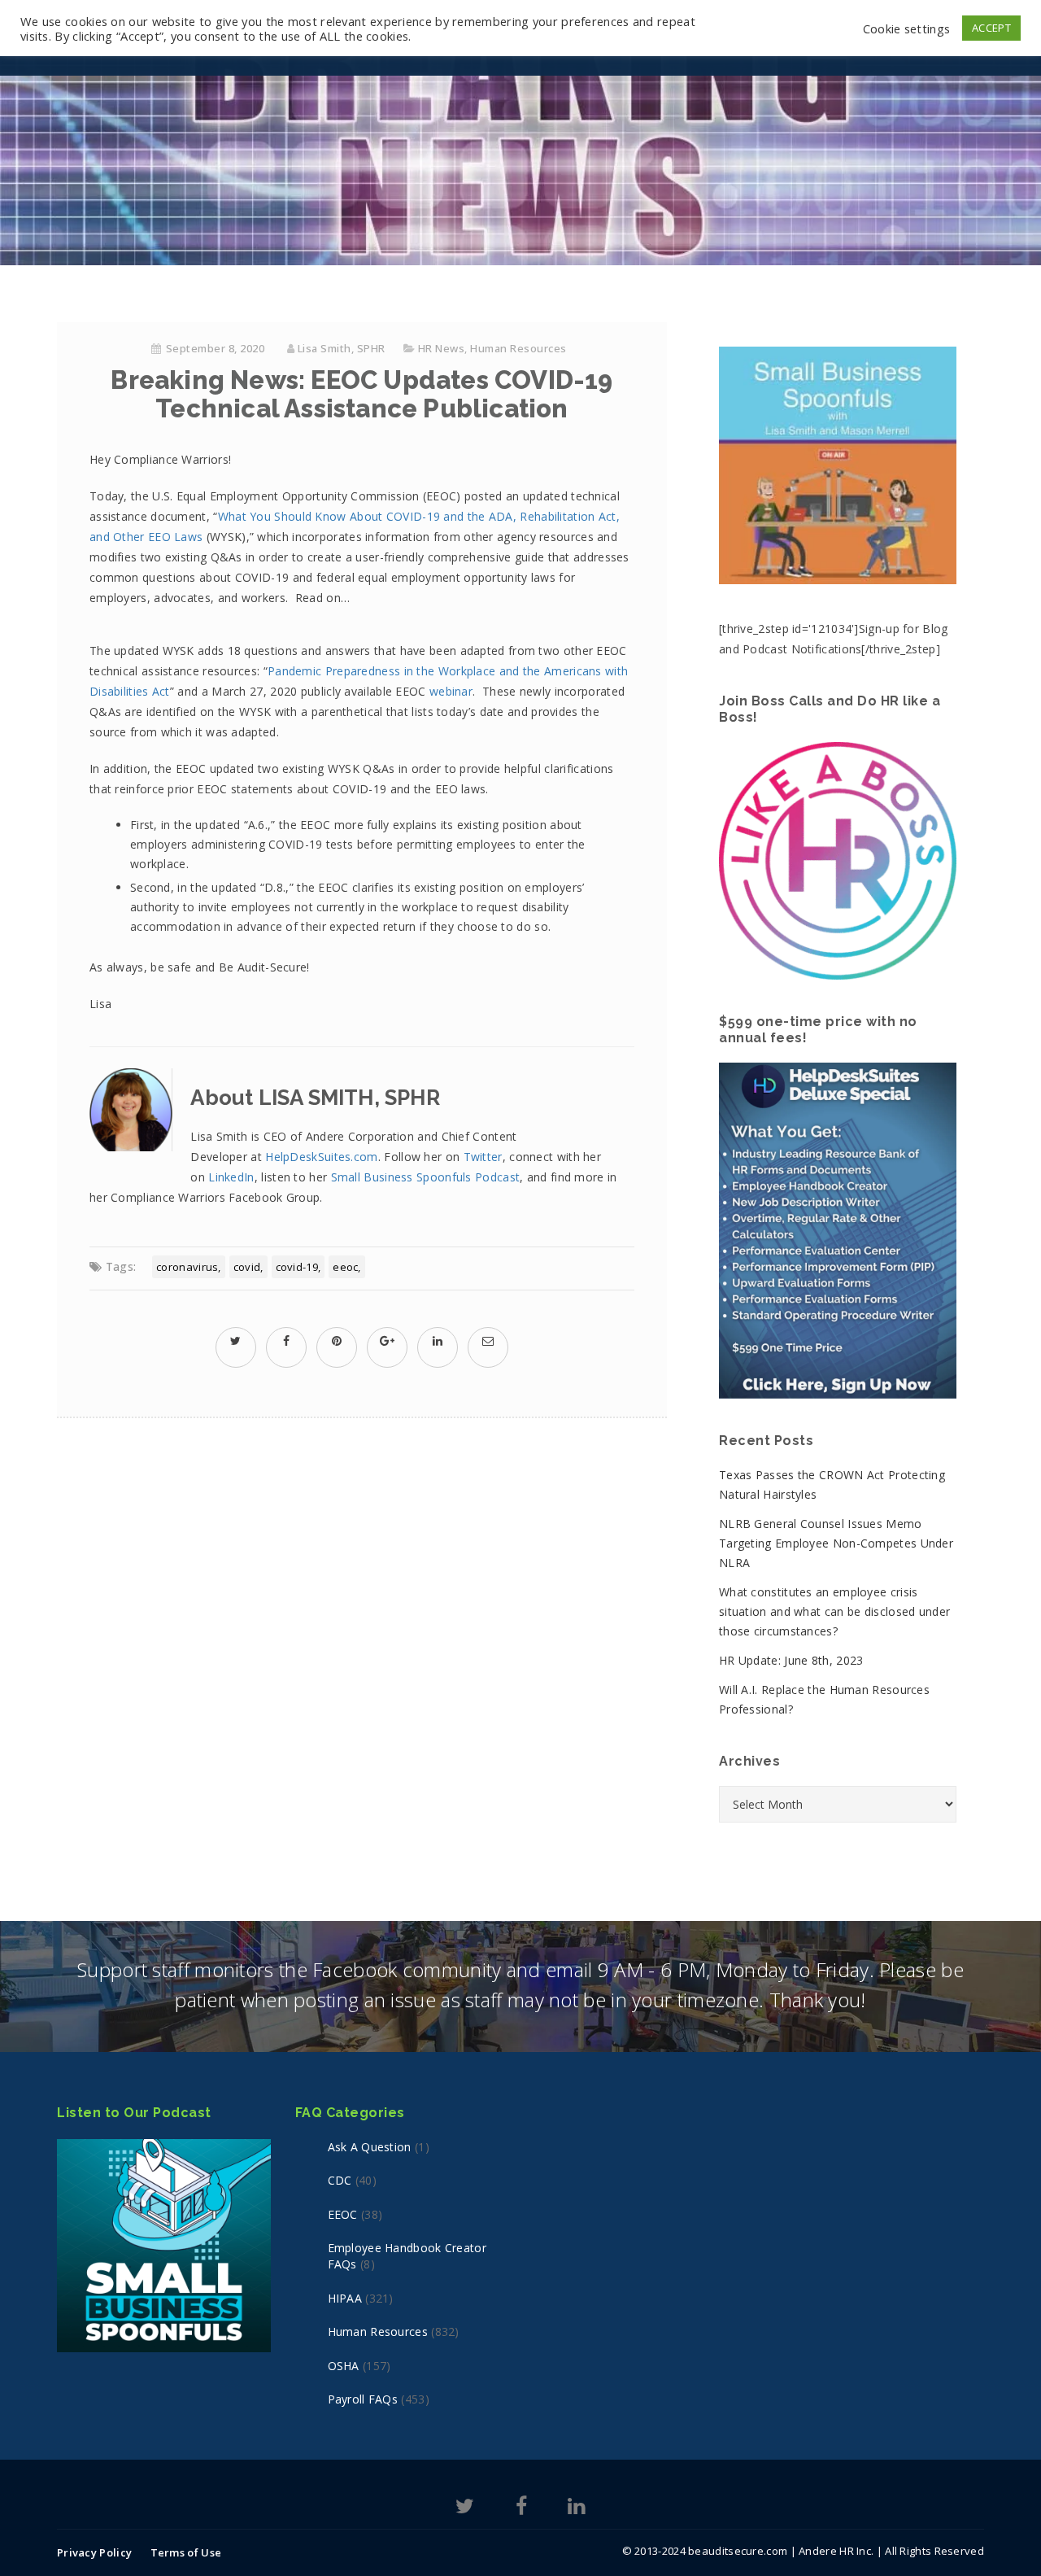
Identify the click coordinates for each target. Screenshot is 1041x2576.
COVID (247, 1267)
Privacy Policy (94, 2552)
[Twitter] (465, 2509)
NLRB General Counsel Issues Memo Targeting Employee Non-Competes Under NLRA (836, 1543)
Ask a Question (370, 2147)
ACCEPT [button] (991, 28)
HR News (442, 348)
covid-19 (297, 1267)
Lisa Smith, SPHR (342, 348)
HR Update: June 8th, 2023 (791, 1660)
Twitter (483, 1157)
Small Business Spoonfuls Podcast (426, 1177)
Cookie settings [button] (907, 28)
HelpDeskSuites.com (321, 1157)
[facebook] (286, 1340)
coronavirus (187, 1267)
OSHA (344, 2366)
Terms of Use (186, 2552)
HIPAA (345, 2298)
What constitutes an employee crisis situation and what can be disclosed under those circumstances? (834, 1611)
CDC (340, 2180)
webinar (451, 691)
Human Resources (518, 348)
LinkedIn (231, 1177)
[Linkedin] (576, 2509)
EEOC (345, 1267)
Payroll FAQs (363, 2399)
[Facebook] (521, 2509)
